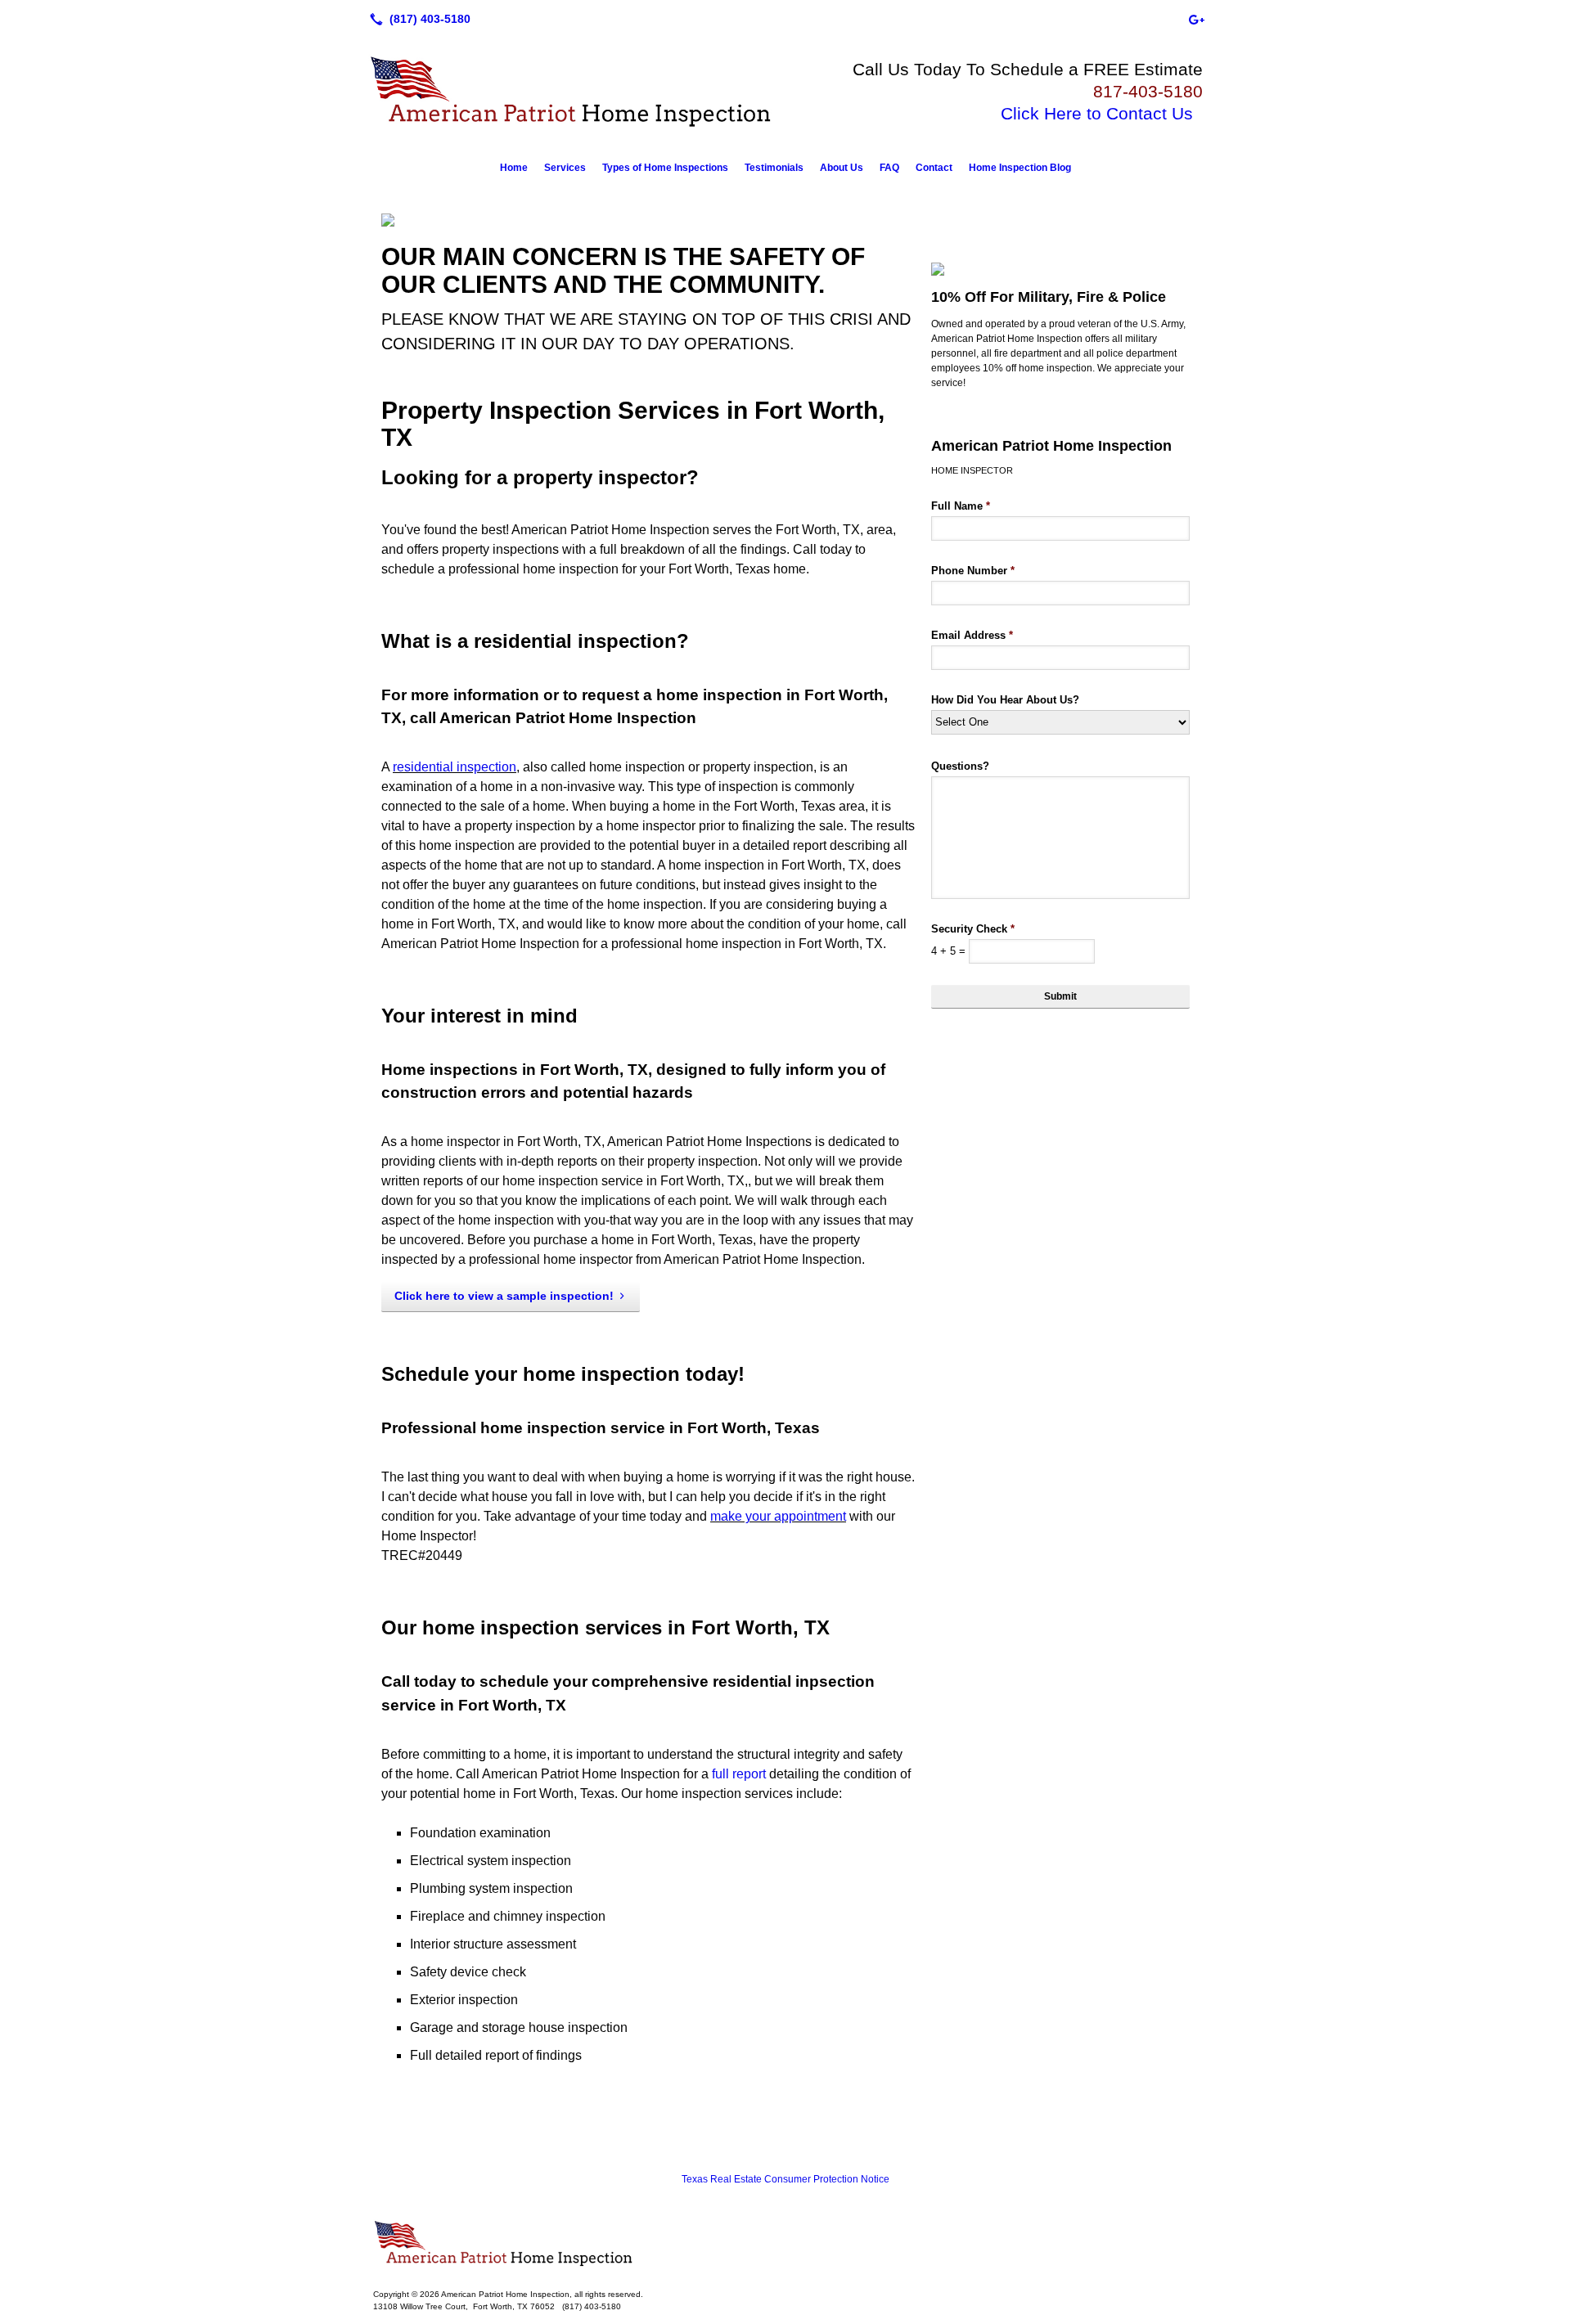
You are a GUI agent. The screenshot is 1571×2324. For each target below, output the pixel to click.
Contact (934, 168)
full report (739, 1774)
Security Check (973, 929)
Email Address (972, 635)
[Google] (1196, 19)
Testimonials (774, 168)
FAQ (889, 168)
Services (565, 168)
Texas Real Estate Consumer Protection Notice (785, 2179)
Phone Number (973, 571)
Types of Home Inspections (665, 168)
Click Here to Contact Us (1097, 113)
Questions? (960, 766)
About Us (842, 168)
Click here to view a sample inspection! (504, 1296)
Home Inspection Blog (1020, 168)
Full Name (961, 506)
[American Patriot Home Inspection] (785, 2244)
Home (514, 168)
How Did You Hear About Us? (1005, 700)
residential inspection (455, 767)
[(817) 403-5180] (417, 19)
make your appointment (778, 1516)
